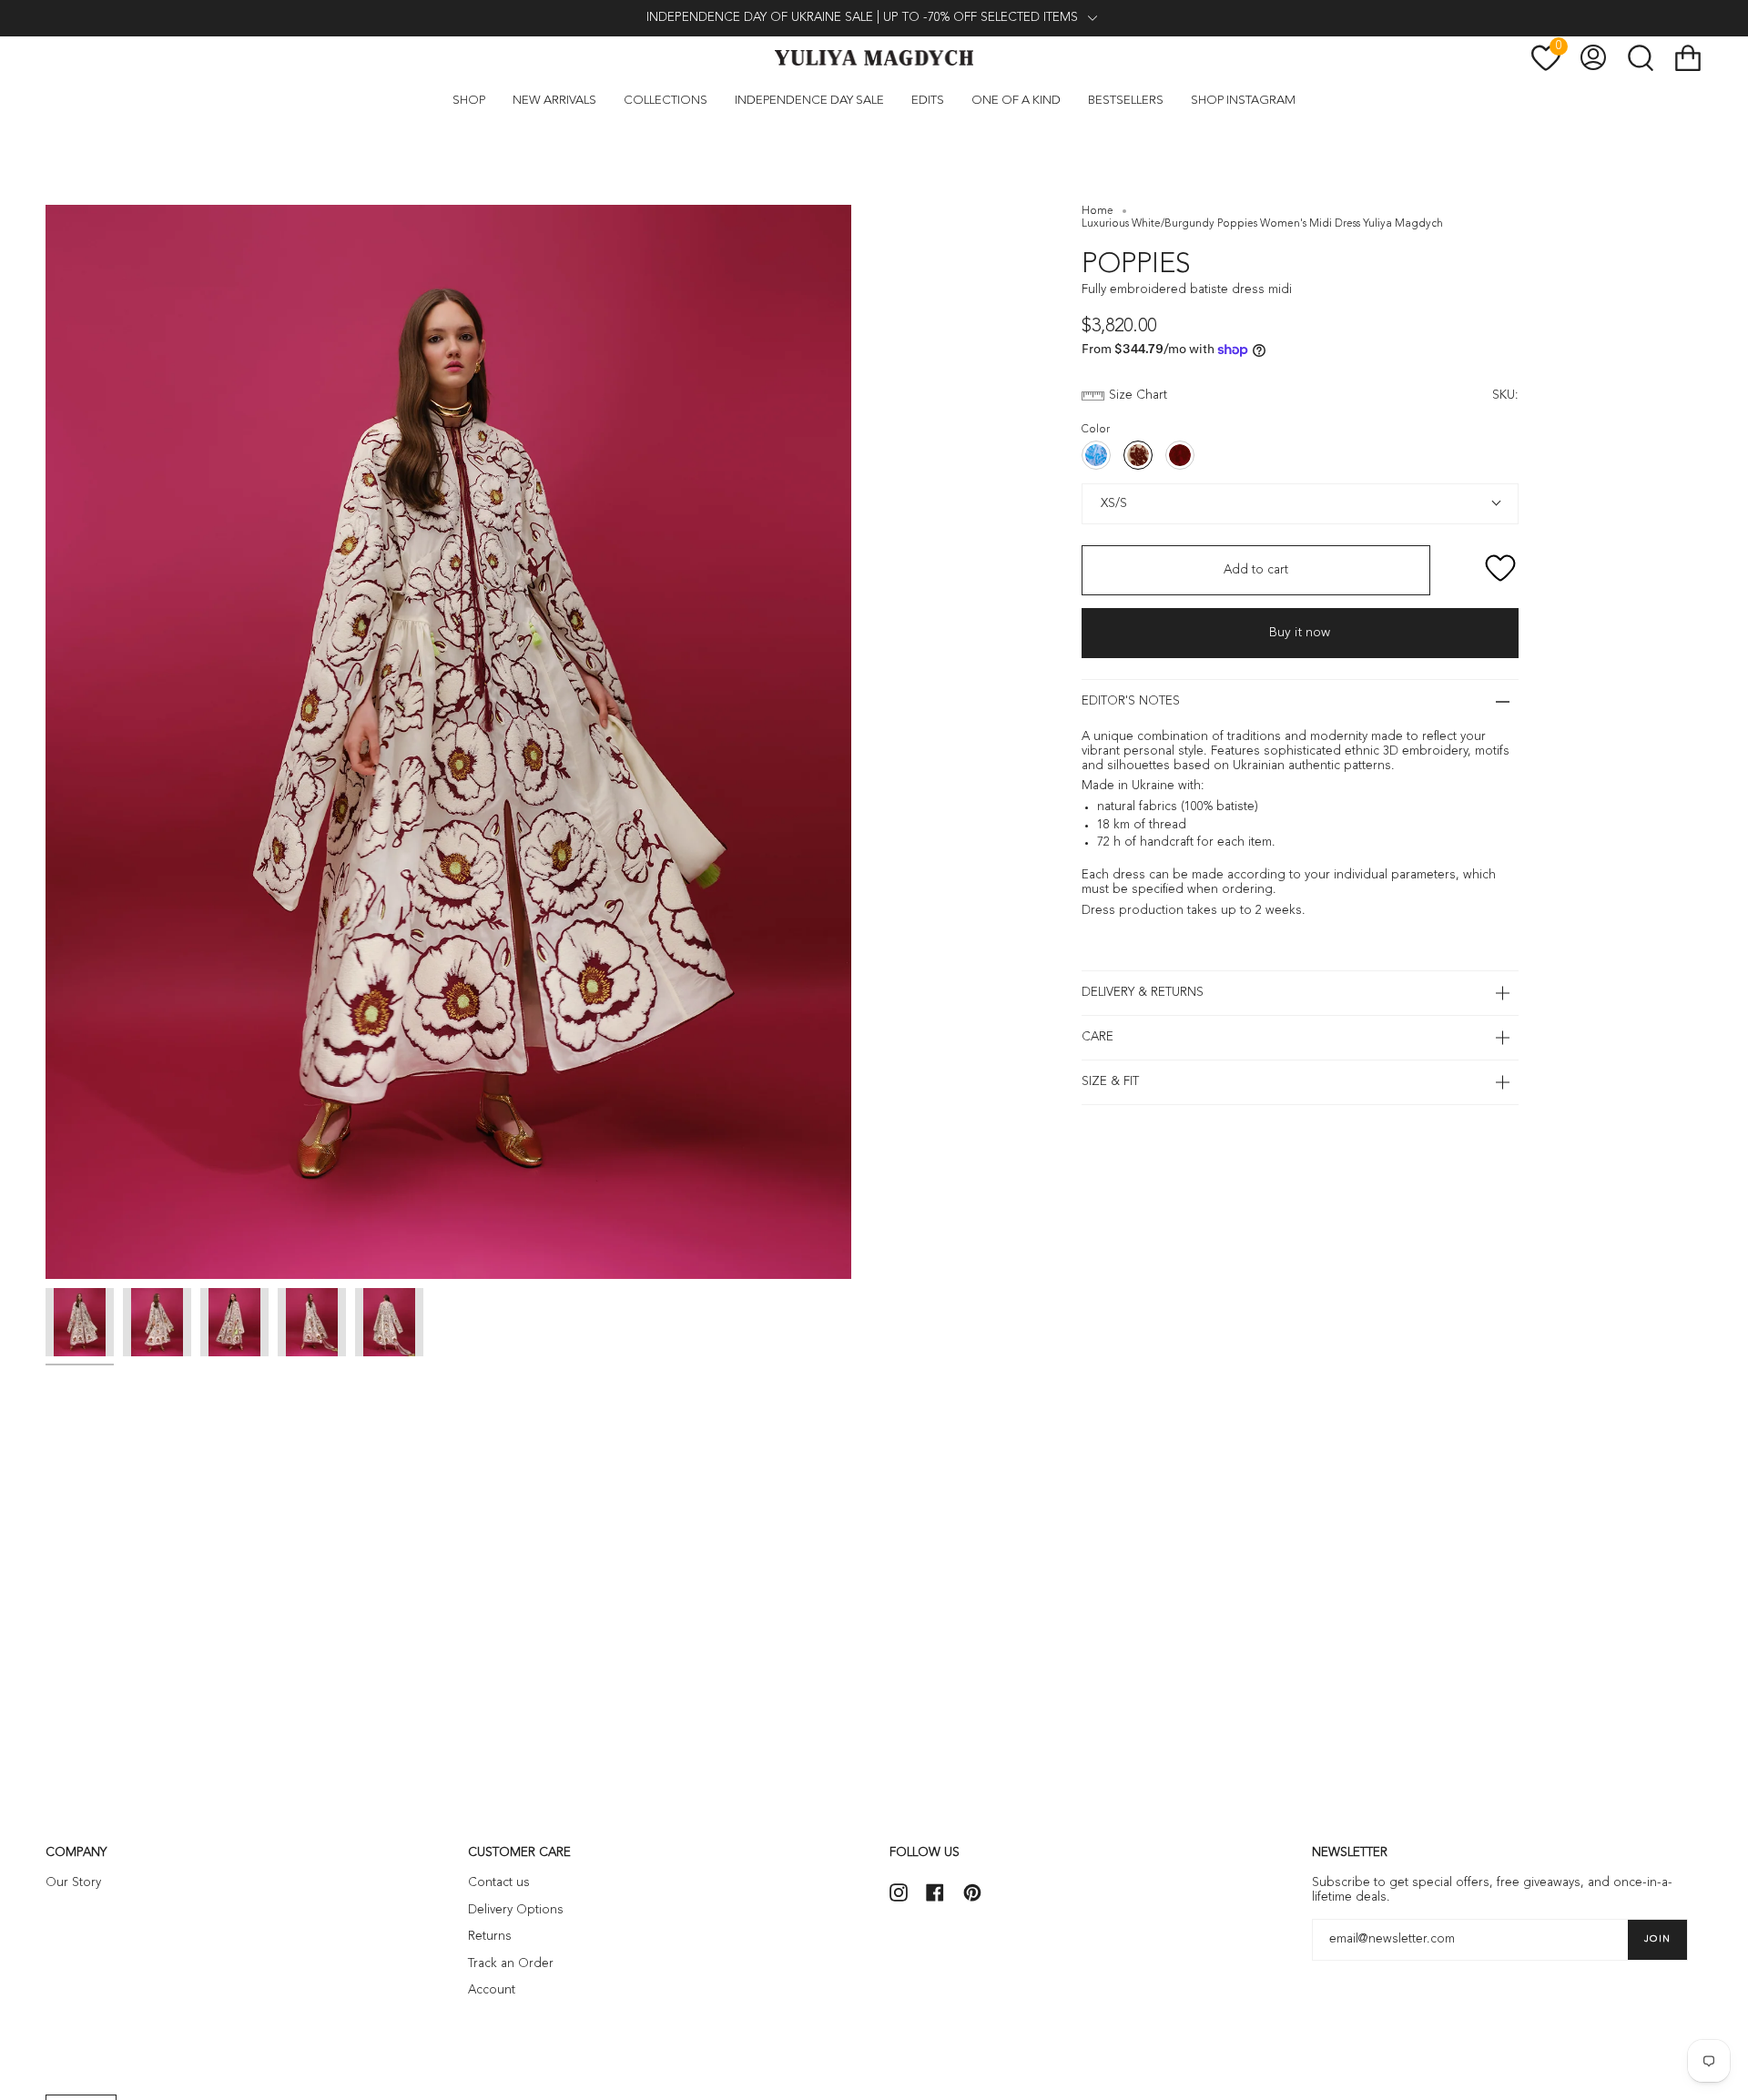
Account (492, 1990)
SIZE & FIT (1110, 1082)
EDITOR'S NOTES (1131, 701)
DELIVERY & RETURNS (1143, 993)
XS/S (1112, 503)
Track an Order (511, 1964)
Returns (490, 1937)
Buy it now (1300, 633)
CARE (1098, 1037)
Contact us (499, 1883)
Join (1657, 1939)
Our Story (73, 1883)
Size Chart (1138, 396)
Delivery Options (516, 1910)
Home (1098, 211)
